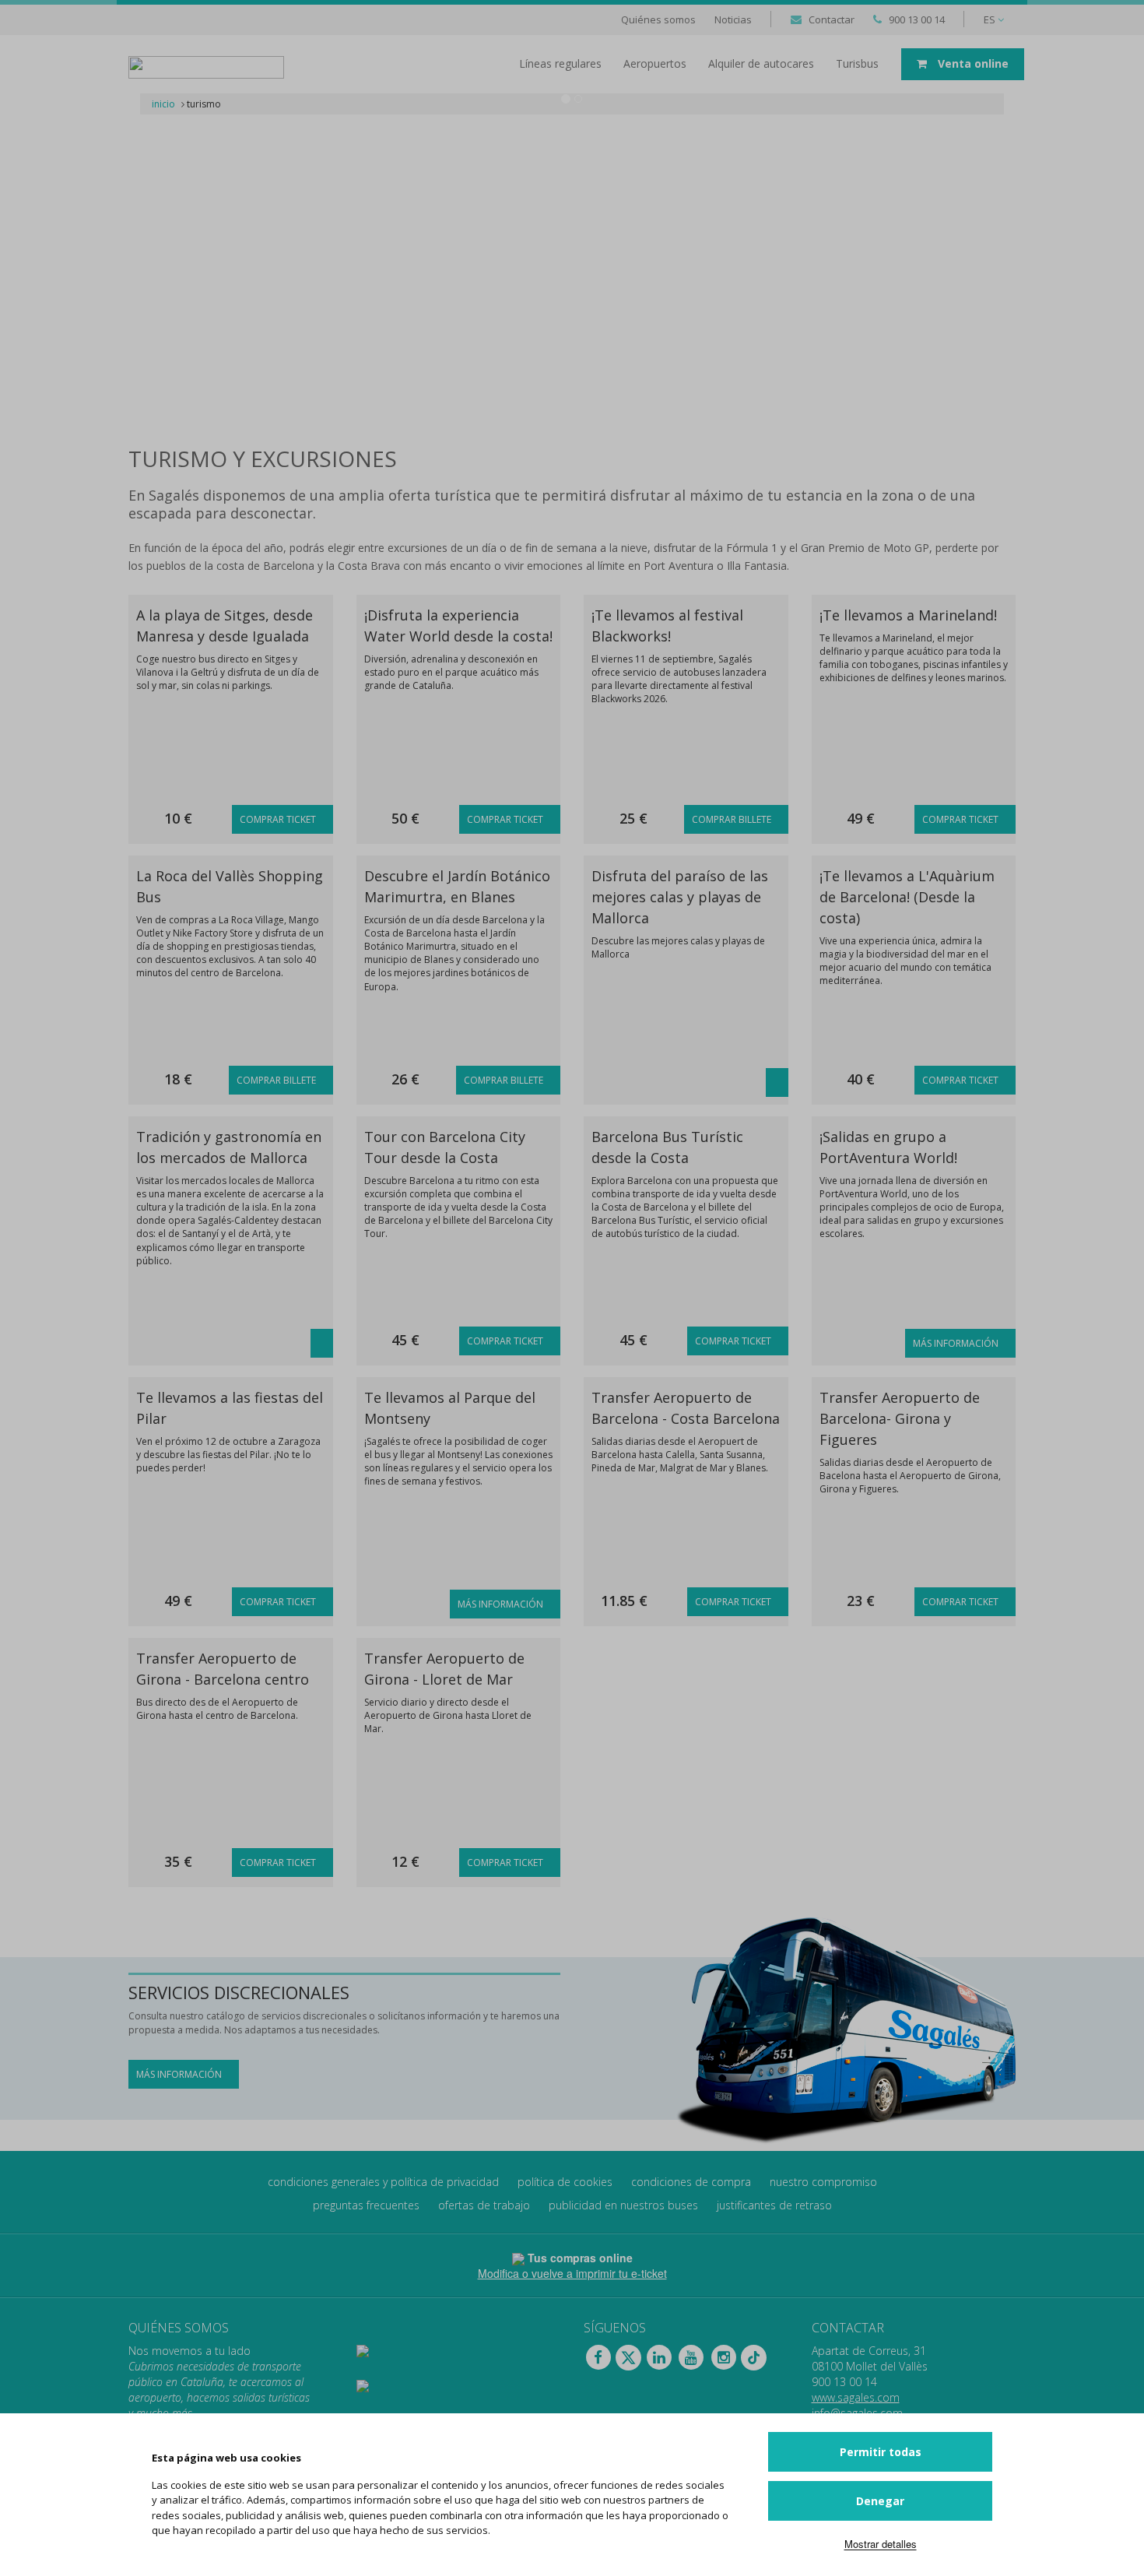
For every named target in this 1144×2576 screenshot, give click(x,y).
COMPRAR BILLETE (733, 819)
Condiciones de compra (691, 2182)
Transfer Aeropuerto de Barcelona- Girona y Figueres (900, 1418)
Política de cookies (565, 2182)
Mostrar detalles (881, 2544)
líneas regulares (560, 63)
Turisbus (857, 63)
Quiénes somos (658, 19)
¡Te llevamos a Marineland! (908, 615)
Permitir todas (881, 2452)
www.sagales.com (856, 2397)
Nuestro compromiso (823, 2182)
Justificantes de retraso (774, 2205)
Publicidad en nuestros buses (623, 2205)
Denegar (880, 2501)
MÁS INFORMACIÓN (957, 1343)
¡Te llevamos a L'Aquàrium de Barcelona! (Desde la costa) (907, 897)
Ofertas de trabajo (484, 2205)
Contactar (832, 19)
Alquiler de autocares (761, 63)
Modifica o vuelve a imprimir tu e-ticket (572, 2273)
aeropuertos (655, 63)
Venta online (972, 63)
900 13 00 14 (917, 19)
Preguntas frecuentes (366, 2205)
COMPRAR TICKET (279, 819)
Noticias (733, 19)
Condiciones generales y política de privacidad (383, 2182)
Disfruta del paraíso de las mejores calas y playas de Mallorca (680, 897)
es (991, 19)
